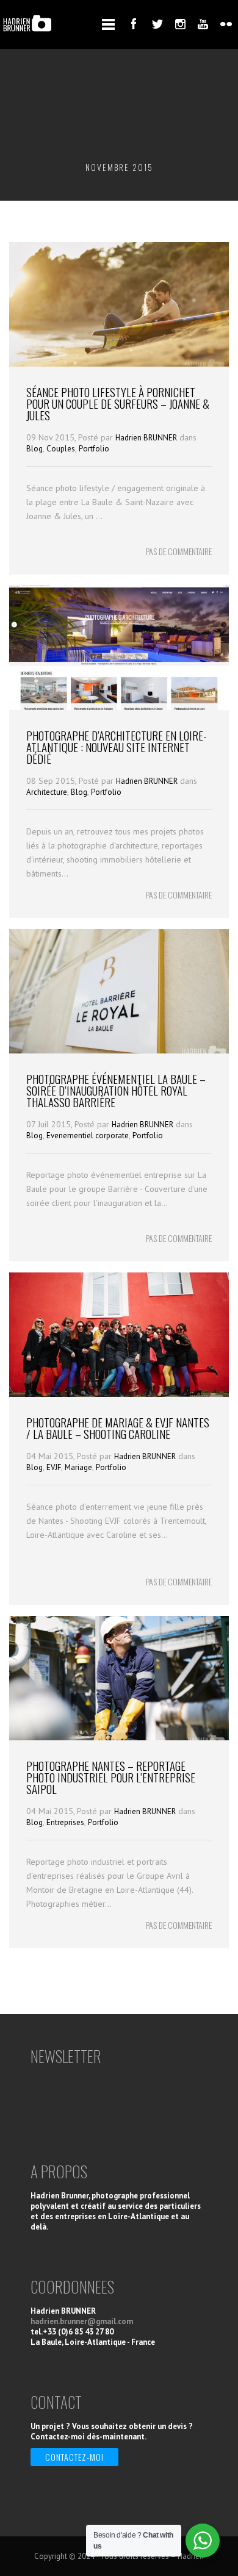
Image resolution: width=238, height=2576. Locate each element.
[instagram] (180, 24)
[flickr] (226, 24)
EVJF (54, 1467)
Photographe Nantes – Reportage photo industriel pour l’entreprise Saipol (111, 1777)
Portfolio (94, 449)
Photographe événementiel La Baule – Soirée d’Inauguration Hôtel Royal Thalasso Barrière (116, 1090)
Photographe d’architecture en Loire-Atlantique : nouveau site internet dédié (117, 747)
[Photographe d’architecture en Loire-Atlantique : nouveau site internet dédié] (119, 707)
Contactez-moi (74, 2457)
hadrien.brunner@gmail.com (82, 2321)
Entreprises (65, 1822)
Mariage (78, 1467)
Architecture (47, 792)
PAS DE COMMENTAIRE (179, 551)
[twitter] (157, 24)
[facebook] (134, 24)
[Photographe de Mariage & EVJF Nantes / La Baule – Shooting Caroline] (119, 1394)
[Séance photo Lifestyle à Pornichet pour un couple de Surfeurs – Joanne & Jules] (119, 364)
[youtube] (203, 24)
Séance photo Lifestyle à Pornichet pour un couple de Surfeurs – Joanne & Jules (118, 403)
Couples (61, 449)
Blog (34, 449)
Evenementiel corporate (88, 1136)
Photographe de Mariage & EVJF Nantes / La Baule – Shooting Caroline (118, 1428)
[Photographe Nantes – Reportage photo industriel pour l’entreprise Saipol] (119, 1737)
